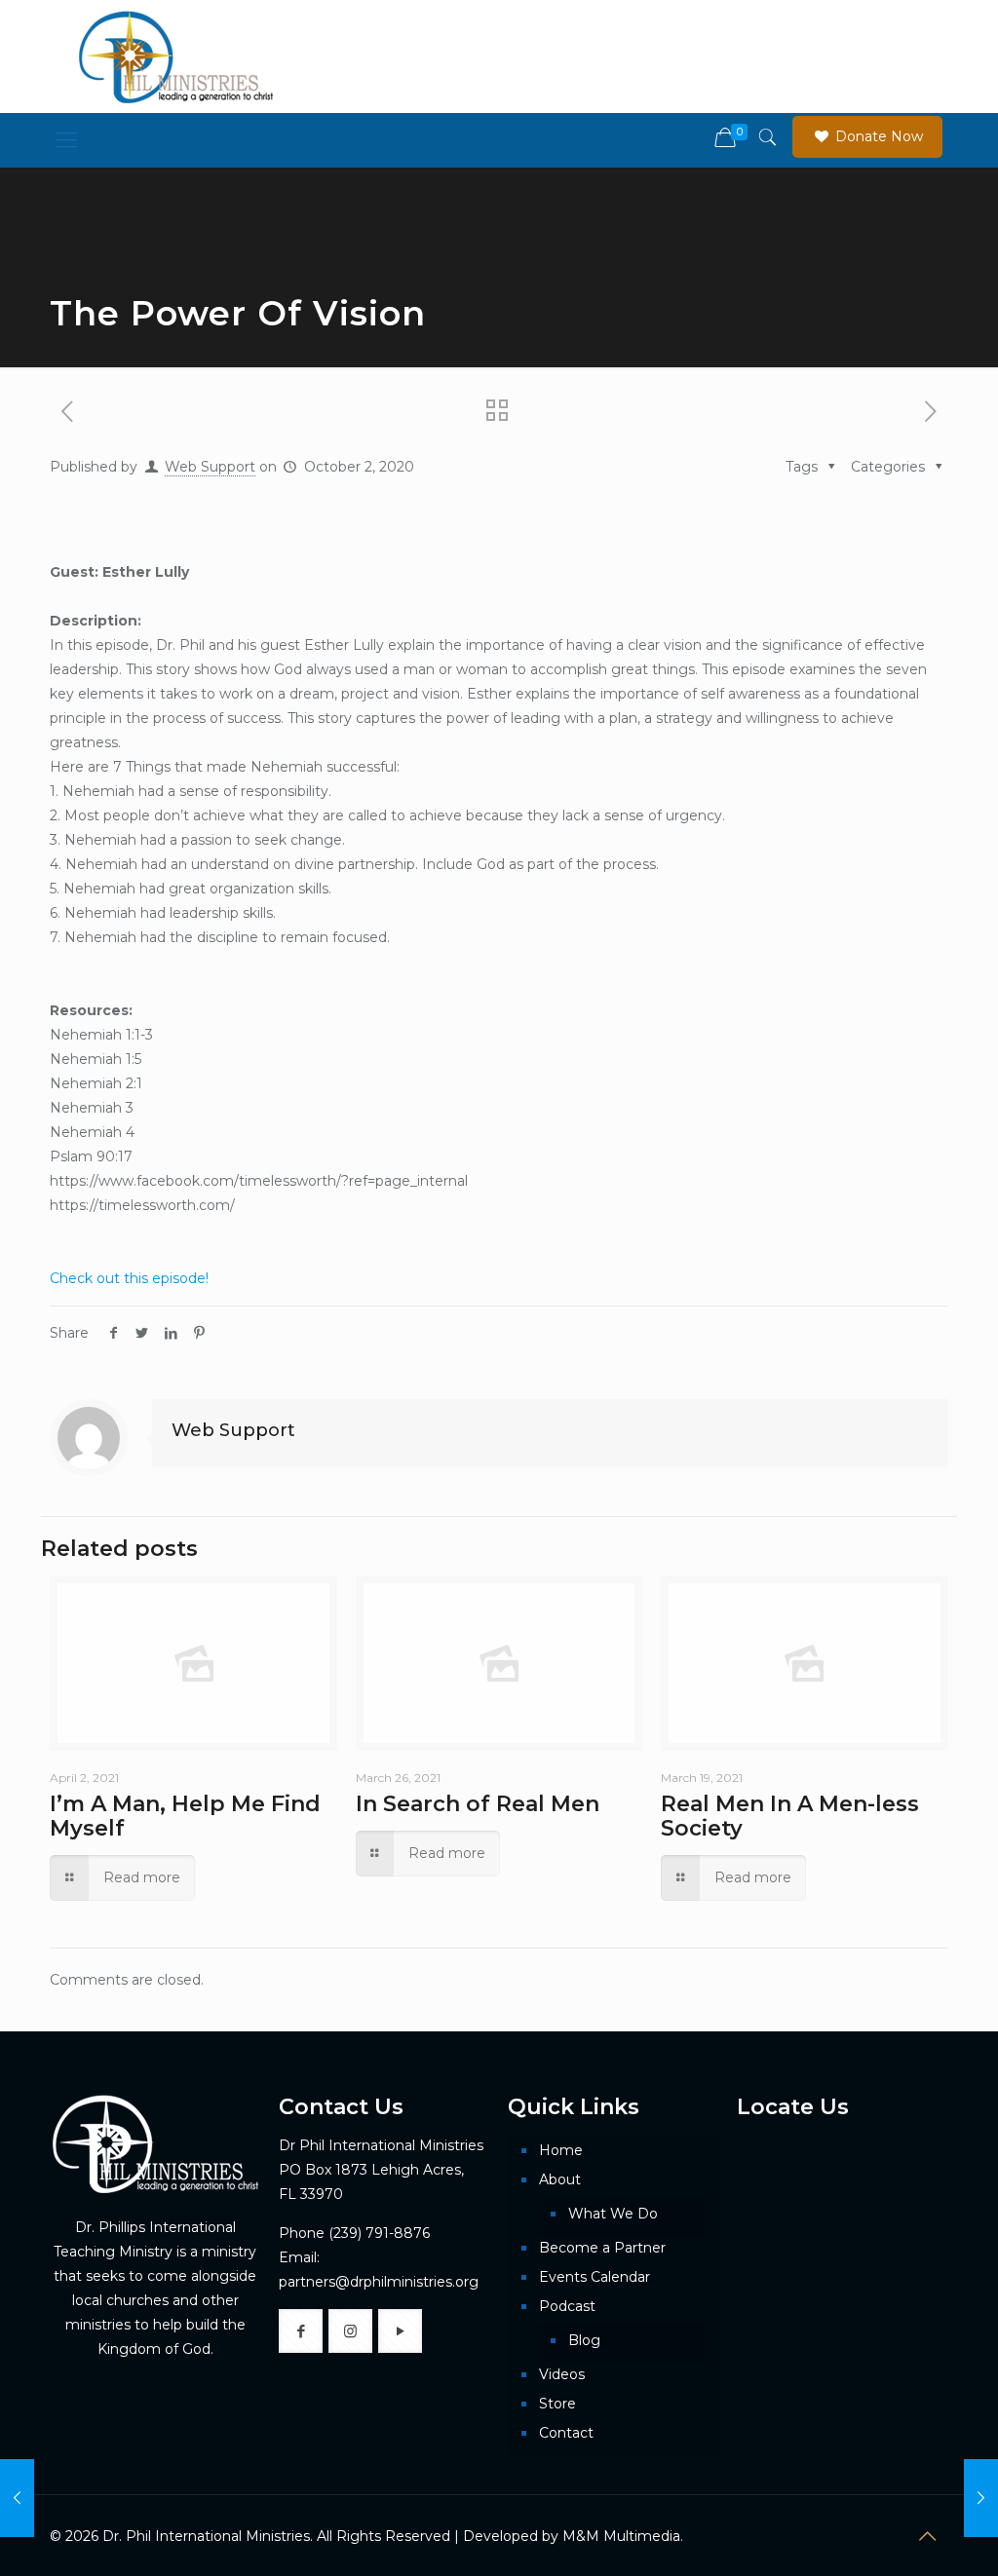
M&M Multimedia (621, 2536)
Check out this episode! (129, 1278)
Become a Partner (602, 2248)
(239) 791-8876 (379, 2233)
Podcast (567, 2306)
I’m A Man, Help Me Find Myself (185, 1816)
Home (561, 2150)
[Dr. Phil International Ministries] (176, 57)
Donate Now (877, 136)
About (560, 2179)
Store (557, 2404)
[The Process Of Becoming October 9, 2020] (981, 2498)
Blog (584, 2340)
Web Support (210, 467)
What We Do (613, 2214)
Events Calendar (595, 2277)
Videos (562, 2374)
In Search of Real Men (478, 1804)
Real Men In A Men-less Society (790, 1816)
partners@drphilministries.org (379, 2282)
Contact (566, 2433)
